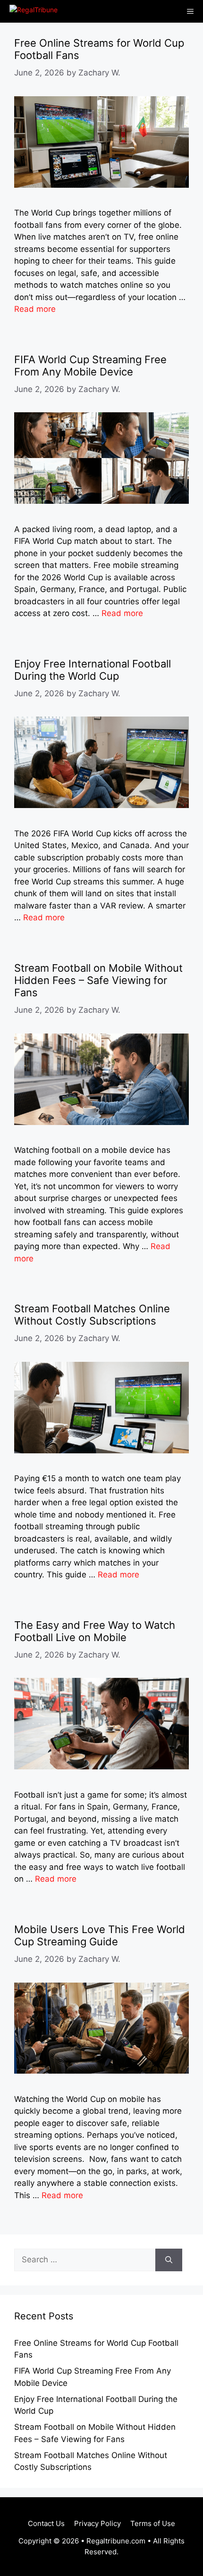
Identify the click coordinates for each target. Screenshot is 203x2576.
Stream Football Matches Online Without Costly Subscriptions (92, 1315)
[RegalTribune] (31, 11)
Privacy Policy (97, 2523)
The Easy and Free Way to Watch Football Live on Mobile (95, 1631)
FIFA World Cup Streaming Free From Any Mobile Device (90, 366)
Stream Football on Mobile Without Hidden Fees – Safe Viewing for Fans (98, 980)
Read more (35, 309)
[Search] (169, 2260)
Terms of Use (153, 2523)
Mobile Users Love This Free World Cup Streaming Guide (100, 1935)
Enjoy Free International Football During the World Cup (93, 670)
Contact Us (46, 2523)
